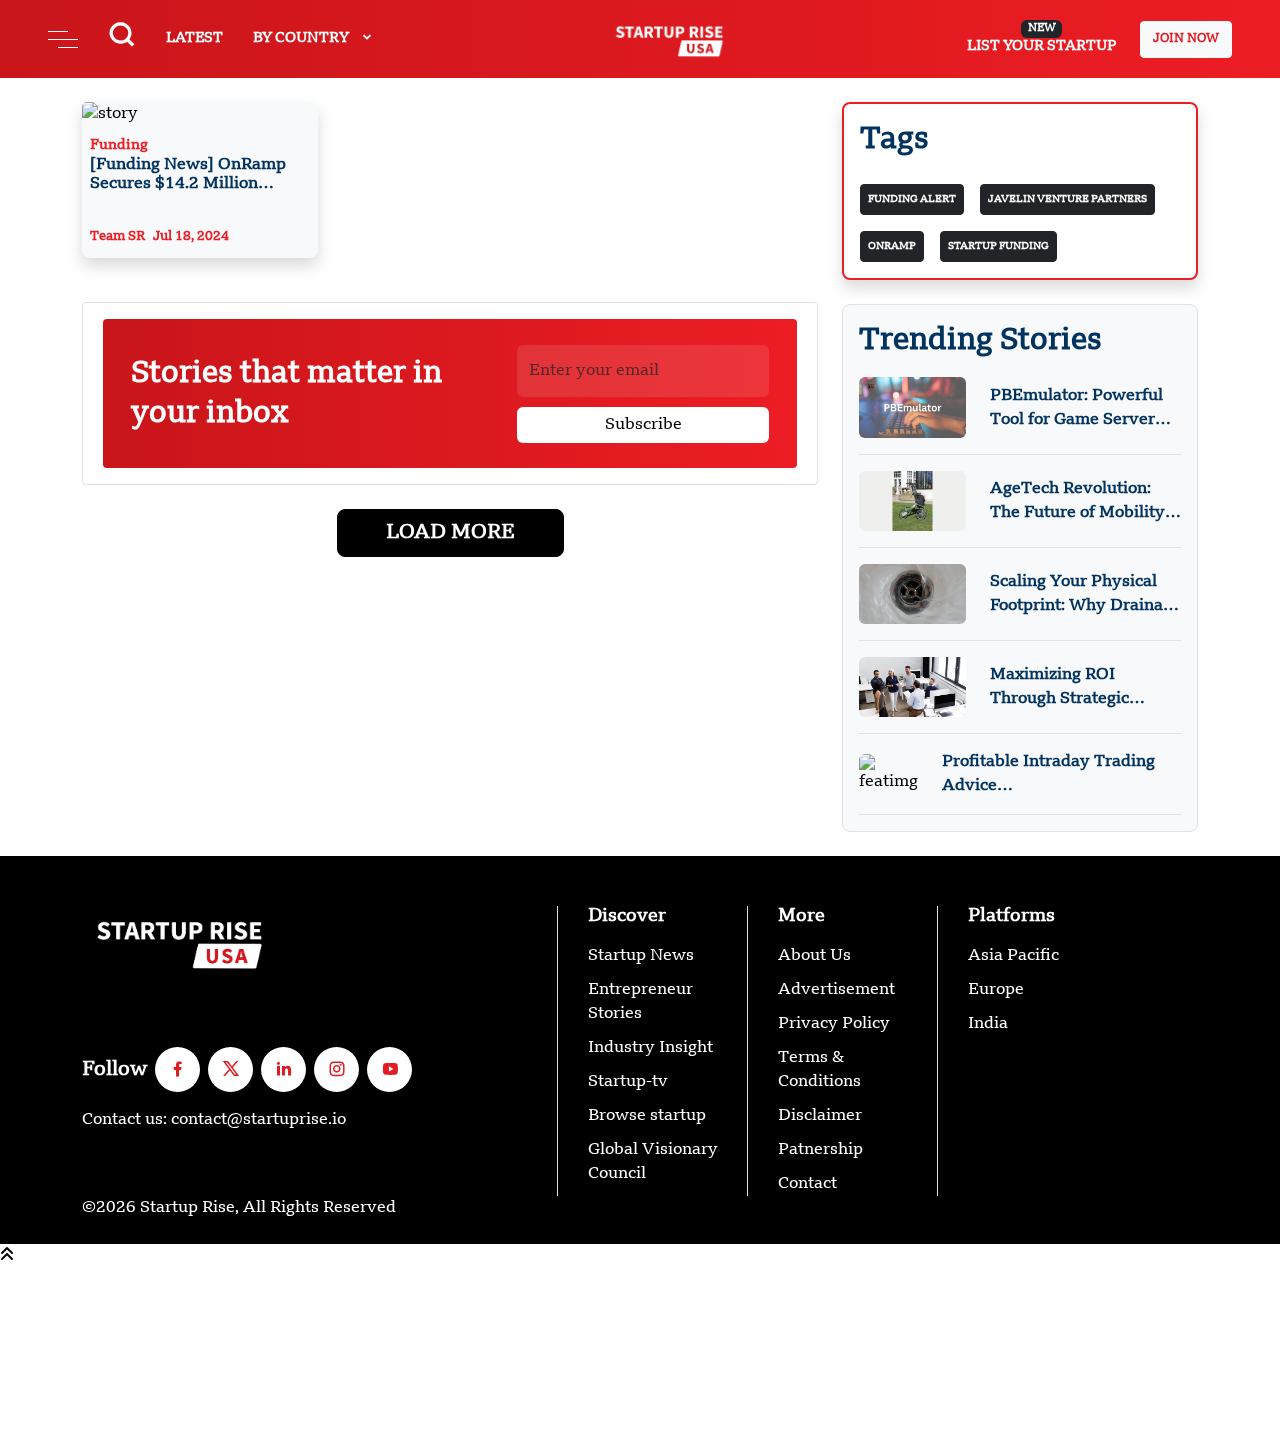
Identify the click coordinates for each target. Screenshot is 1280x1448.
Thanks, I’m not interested (101, 1436)
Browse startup (647, 1116)
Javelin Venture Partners (1067, 199)
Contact (807, 1184)
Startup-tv (628, 1082)
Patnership (820, 1150)
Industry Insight (650, 1048)
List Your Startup (1041, 38)
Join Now (1186, 39)
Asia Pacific (1013, 956)
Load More (450, 533)
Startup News (641, 956)
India (988, 1024)
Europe (996, 990)
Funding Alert (912, 199)
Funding (190, 167)
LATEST (194, 38)
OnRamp (892, 246)
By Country (302, 38)
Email (22, 1382)
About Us (814, 956)
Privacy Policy (834, 1024)
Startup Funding (998, 246)
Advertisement (836, 990)
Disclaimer (820, 1116)
